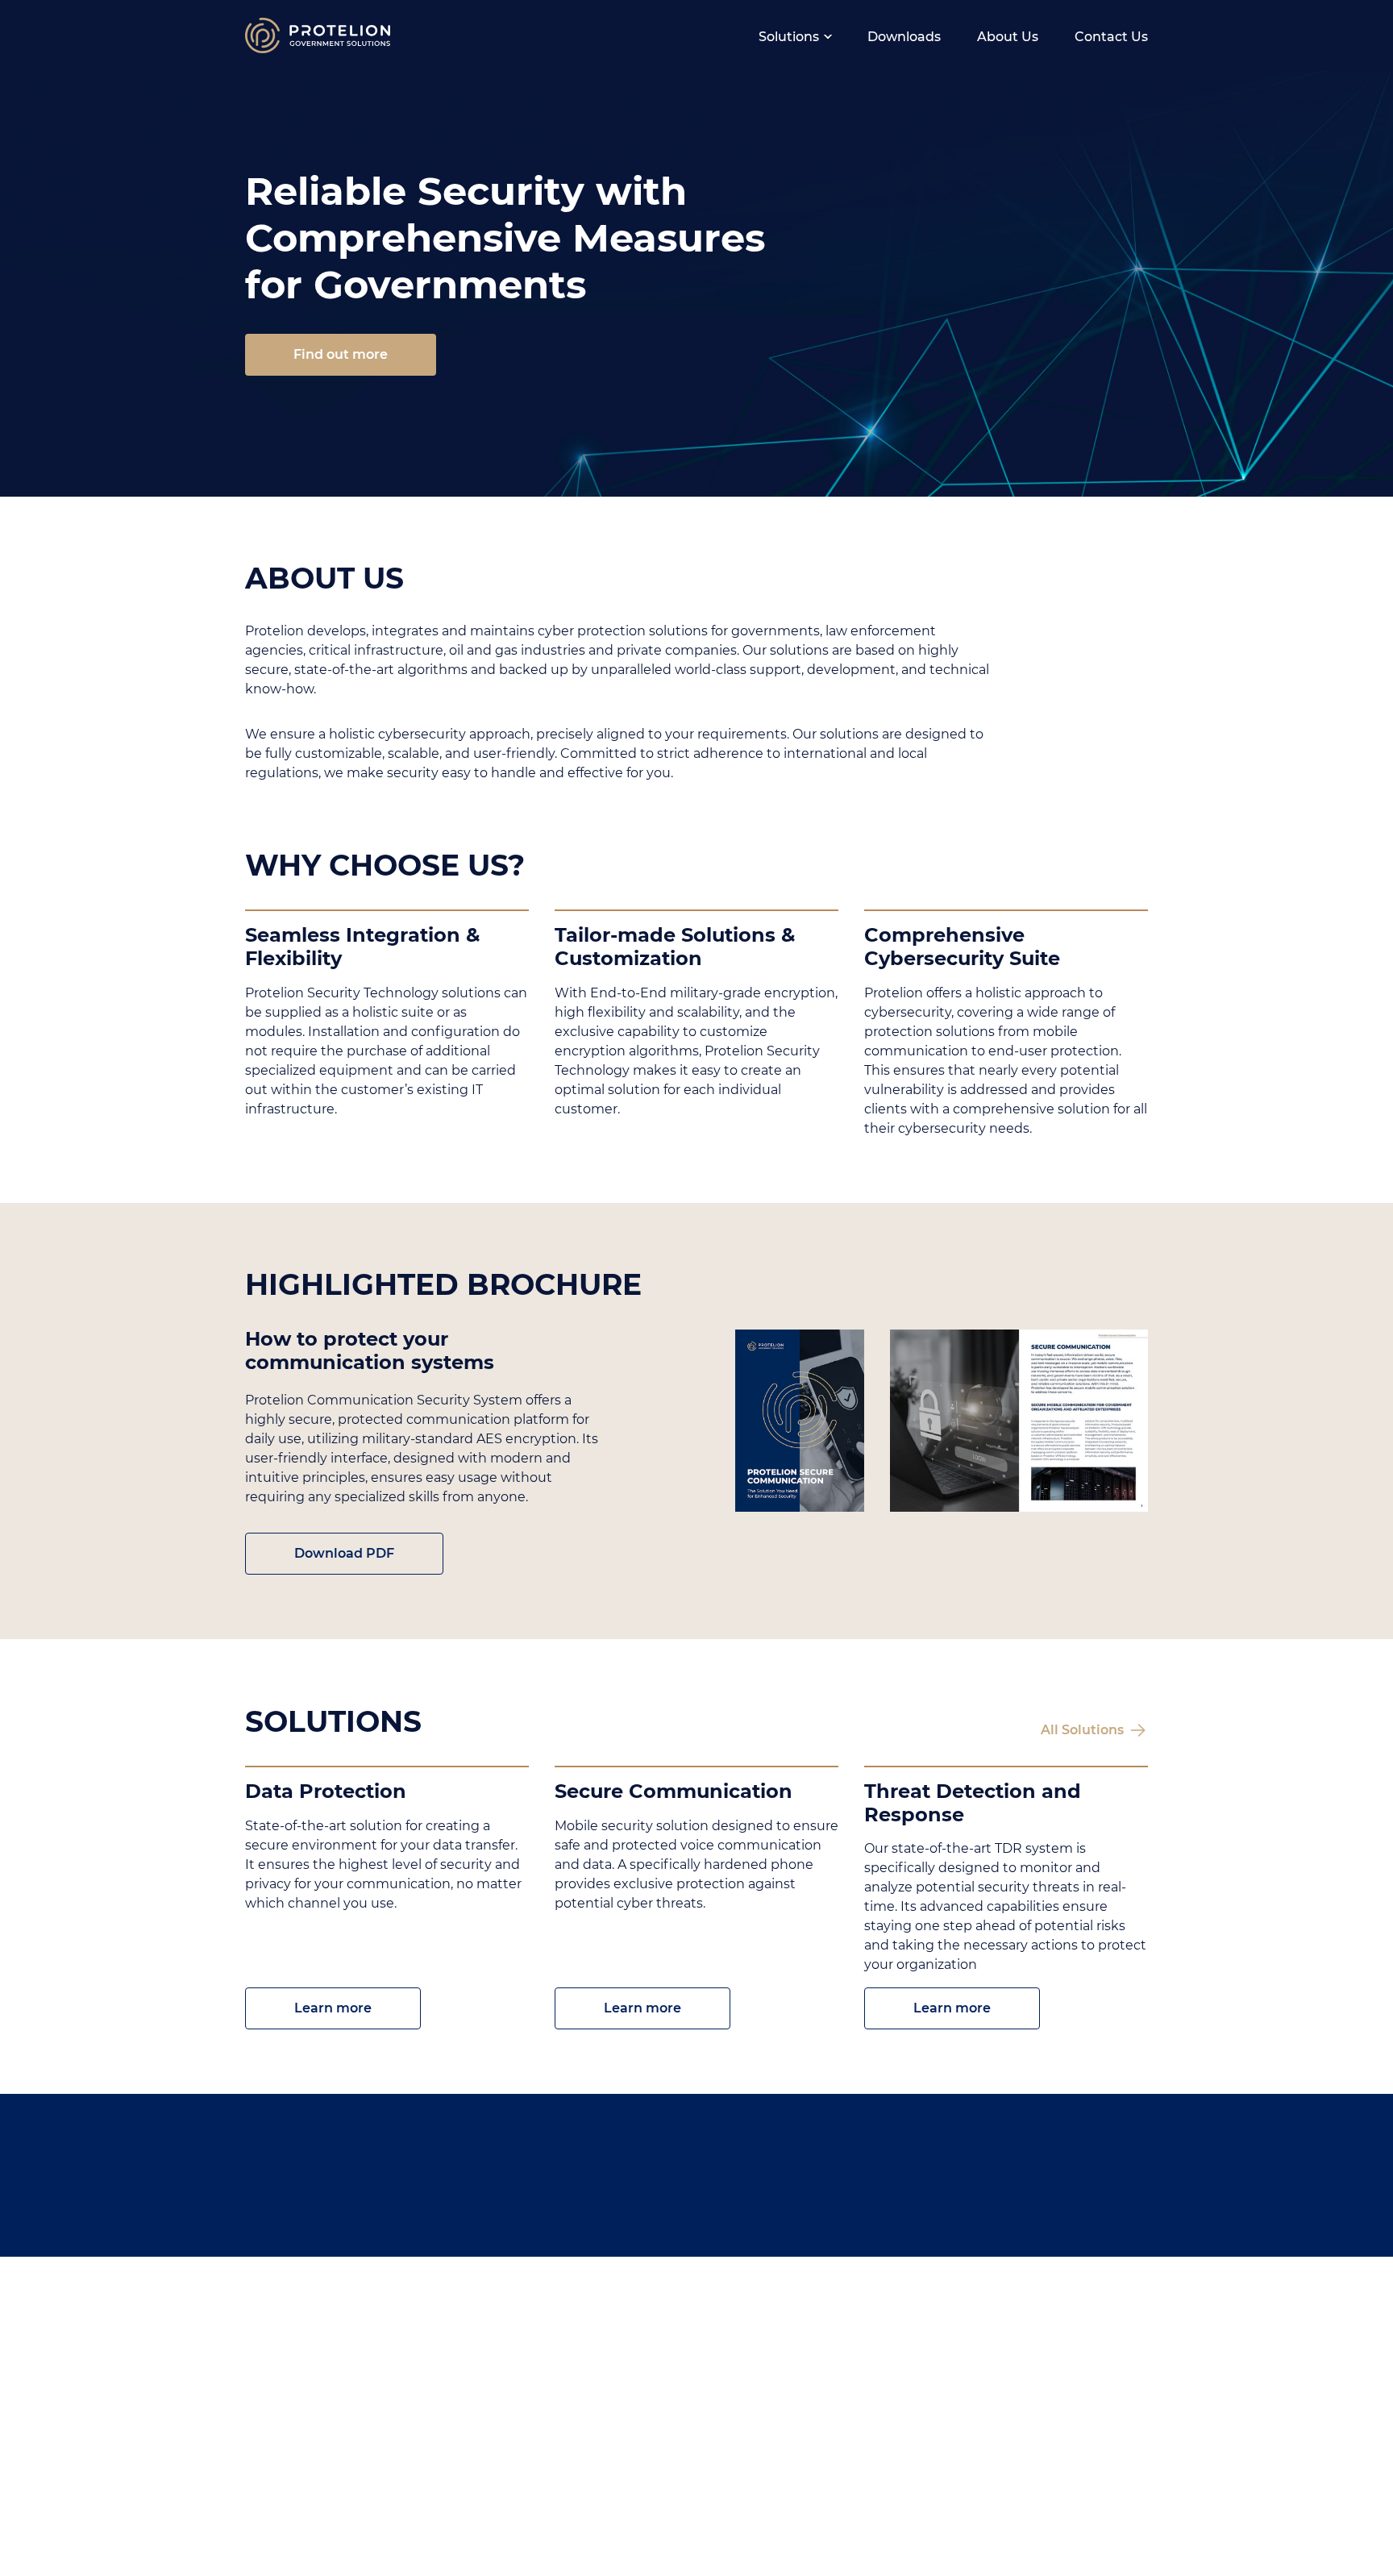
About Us (1008, 37)
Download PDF (344, 1553)
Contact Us (1111, 37)
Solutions (789, 37)
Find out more (341, 354)
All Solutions (1082, 1730)
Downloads (904, 37)
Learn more (333, 2008)
